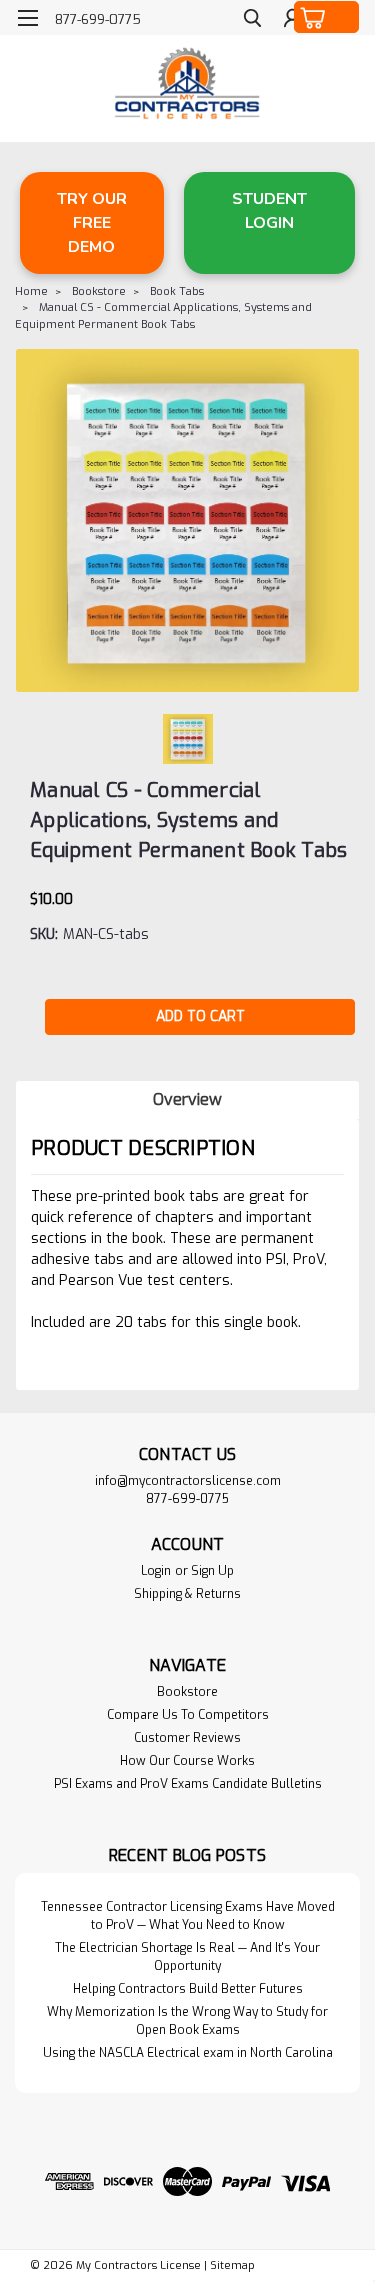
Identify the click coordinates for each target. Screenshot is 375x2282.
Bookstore (99, 291)
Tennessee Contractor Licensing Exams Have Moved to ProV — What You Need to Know (188, 1916)
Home (31, 291)
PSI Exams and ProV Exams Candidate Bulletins (188, 1784)
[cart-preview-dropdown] (327, 17)
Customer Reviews (187, 1738)
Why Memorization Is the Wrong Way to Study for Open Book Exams (187, 2021)
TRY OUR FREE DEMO (92, 223)
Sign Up (212, 1571)
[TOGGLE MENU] (27, 18)
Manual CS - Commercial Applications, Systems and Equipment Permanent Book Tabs (163, 316)
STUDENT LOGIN (269, 211)
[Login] (292, 20)
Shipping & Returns (187, 1594)
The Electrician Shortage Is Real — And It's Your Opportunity (187, 1957)
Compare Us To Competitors (188, 1715)
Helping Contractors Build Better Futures (188, 1989)
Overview (187, 1099)
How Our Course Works (187, 1761)
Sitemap (232, 2265)
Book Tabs (177, 291)
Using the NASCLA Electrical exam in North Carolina (188, 2053)
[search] (252, 20)
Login (156, 1571)
